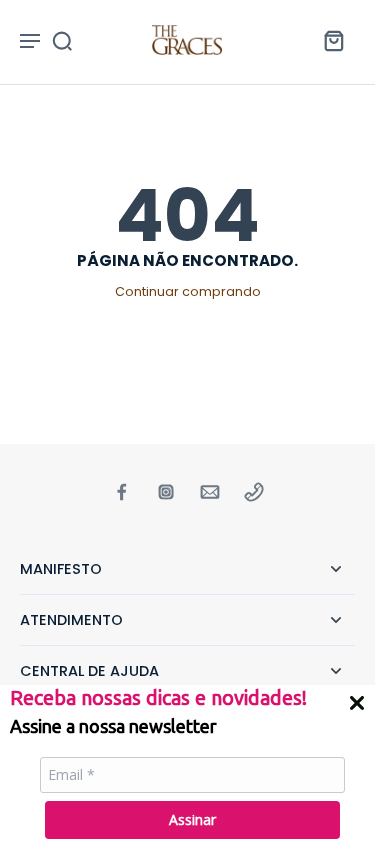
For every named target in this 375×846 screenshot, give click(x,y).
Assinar (192, 819)
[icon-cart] (333, 40)
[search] (62, 40)
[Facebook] (122, 492)
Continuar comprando (188, 291)
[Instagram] (166, 492)
